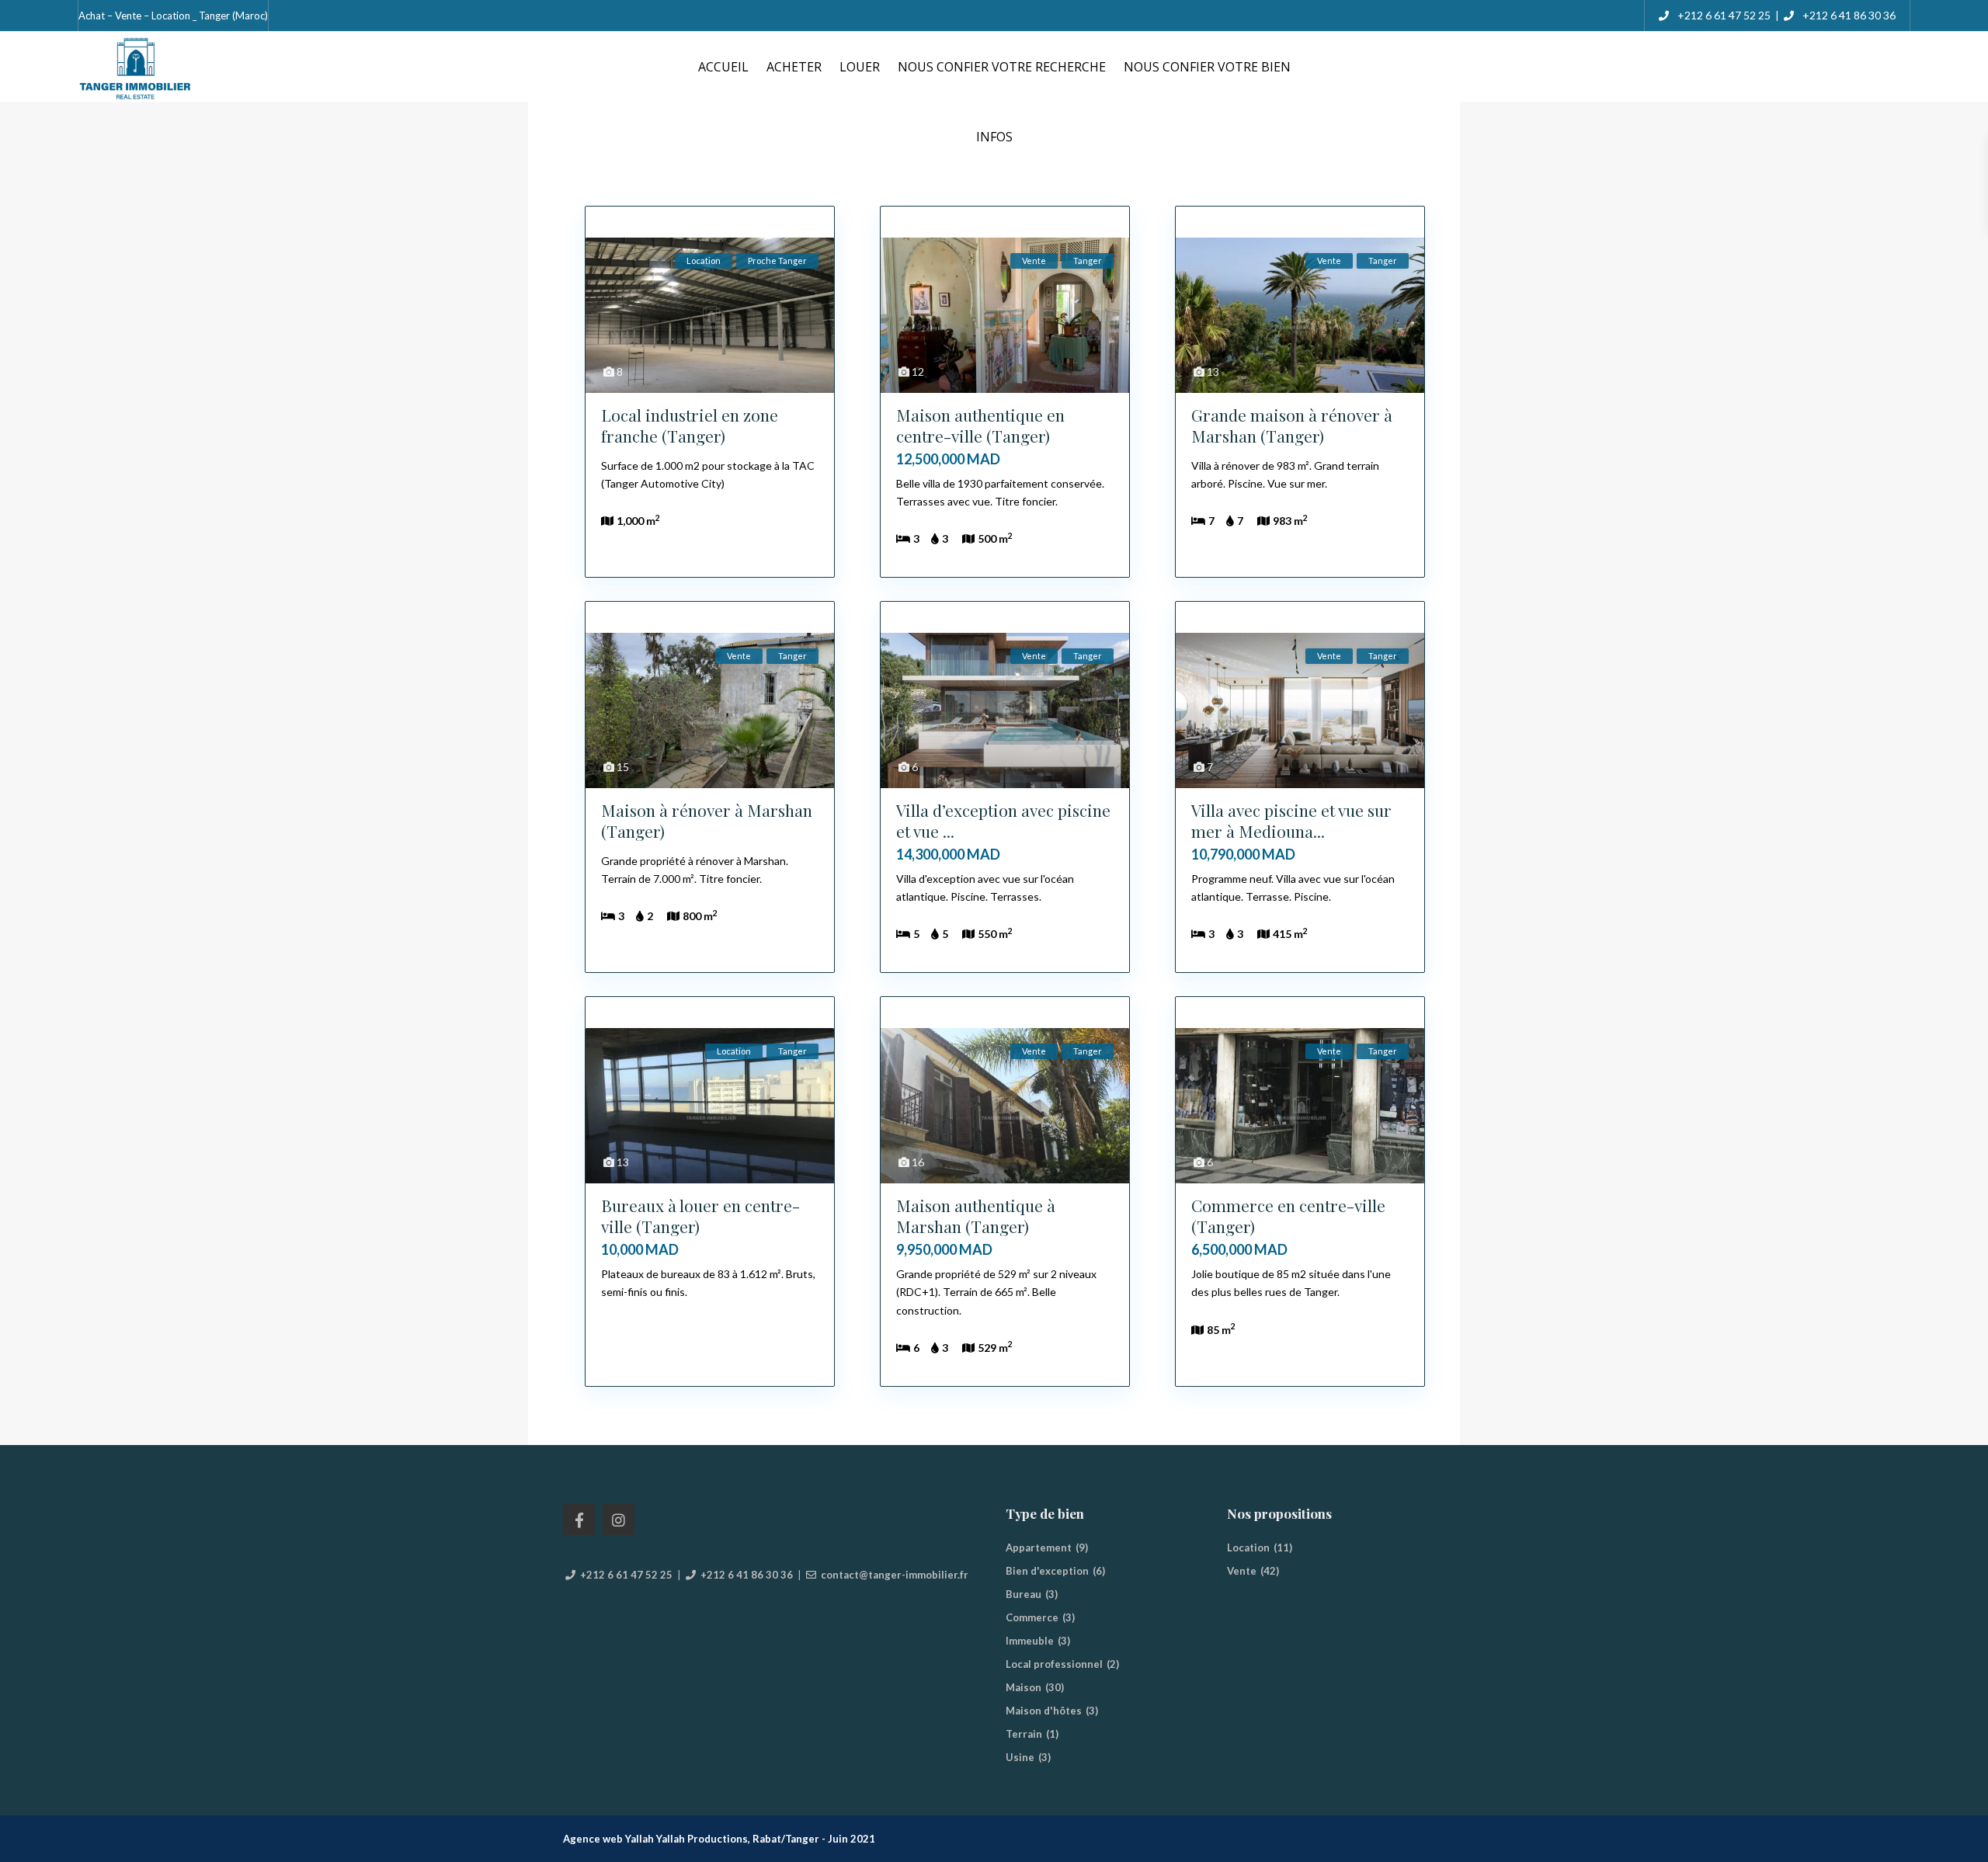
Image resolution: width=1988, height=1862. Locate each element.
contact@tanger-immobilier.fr (895, 1575)
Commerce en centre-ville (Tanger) (1288, 1216)
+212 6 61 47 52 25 (1723, 15)
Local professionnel (1054, 1664)
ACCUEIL (723, 67)
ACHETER (794, 67)
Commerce (1032, 1617)
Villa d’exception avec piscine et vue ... (1003, 820)
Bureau (1024, 1594)
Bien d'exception (1047, 1571)
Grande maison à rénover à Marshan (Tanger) (1292, 425)
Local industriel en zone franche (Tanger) (690, 425)
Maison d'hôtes (1044, 1711)
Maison (1024, 1687)
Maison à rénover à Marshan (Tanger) (707, 820)
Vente (1242, 1571)
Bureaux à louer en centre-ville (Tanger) (700, 1216)
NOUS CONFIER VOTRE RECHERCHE (1002, 67)
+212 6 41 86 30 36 (1849, 15)
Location (1248, 1548)
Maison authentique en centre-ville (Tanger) (980, 425)
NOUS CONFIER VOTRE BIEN (1207, 67)
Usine (1020, 1757)
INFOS (994, 137)
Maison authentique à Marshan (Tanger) (976, 1216)
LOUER (860, 67)
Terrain (1024, 1734)
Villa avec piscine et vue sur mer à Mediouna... (1291, 820)
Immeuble (1030, 1641)
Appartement (1039, 1548)
